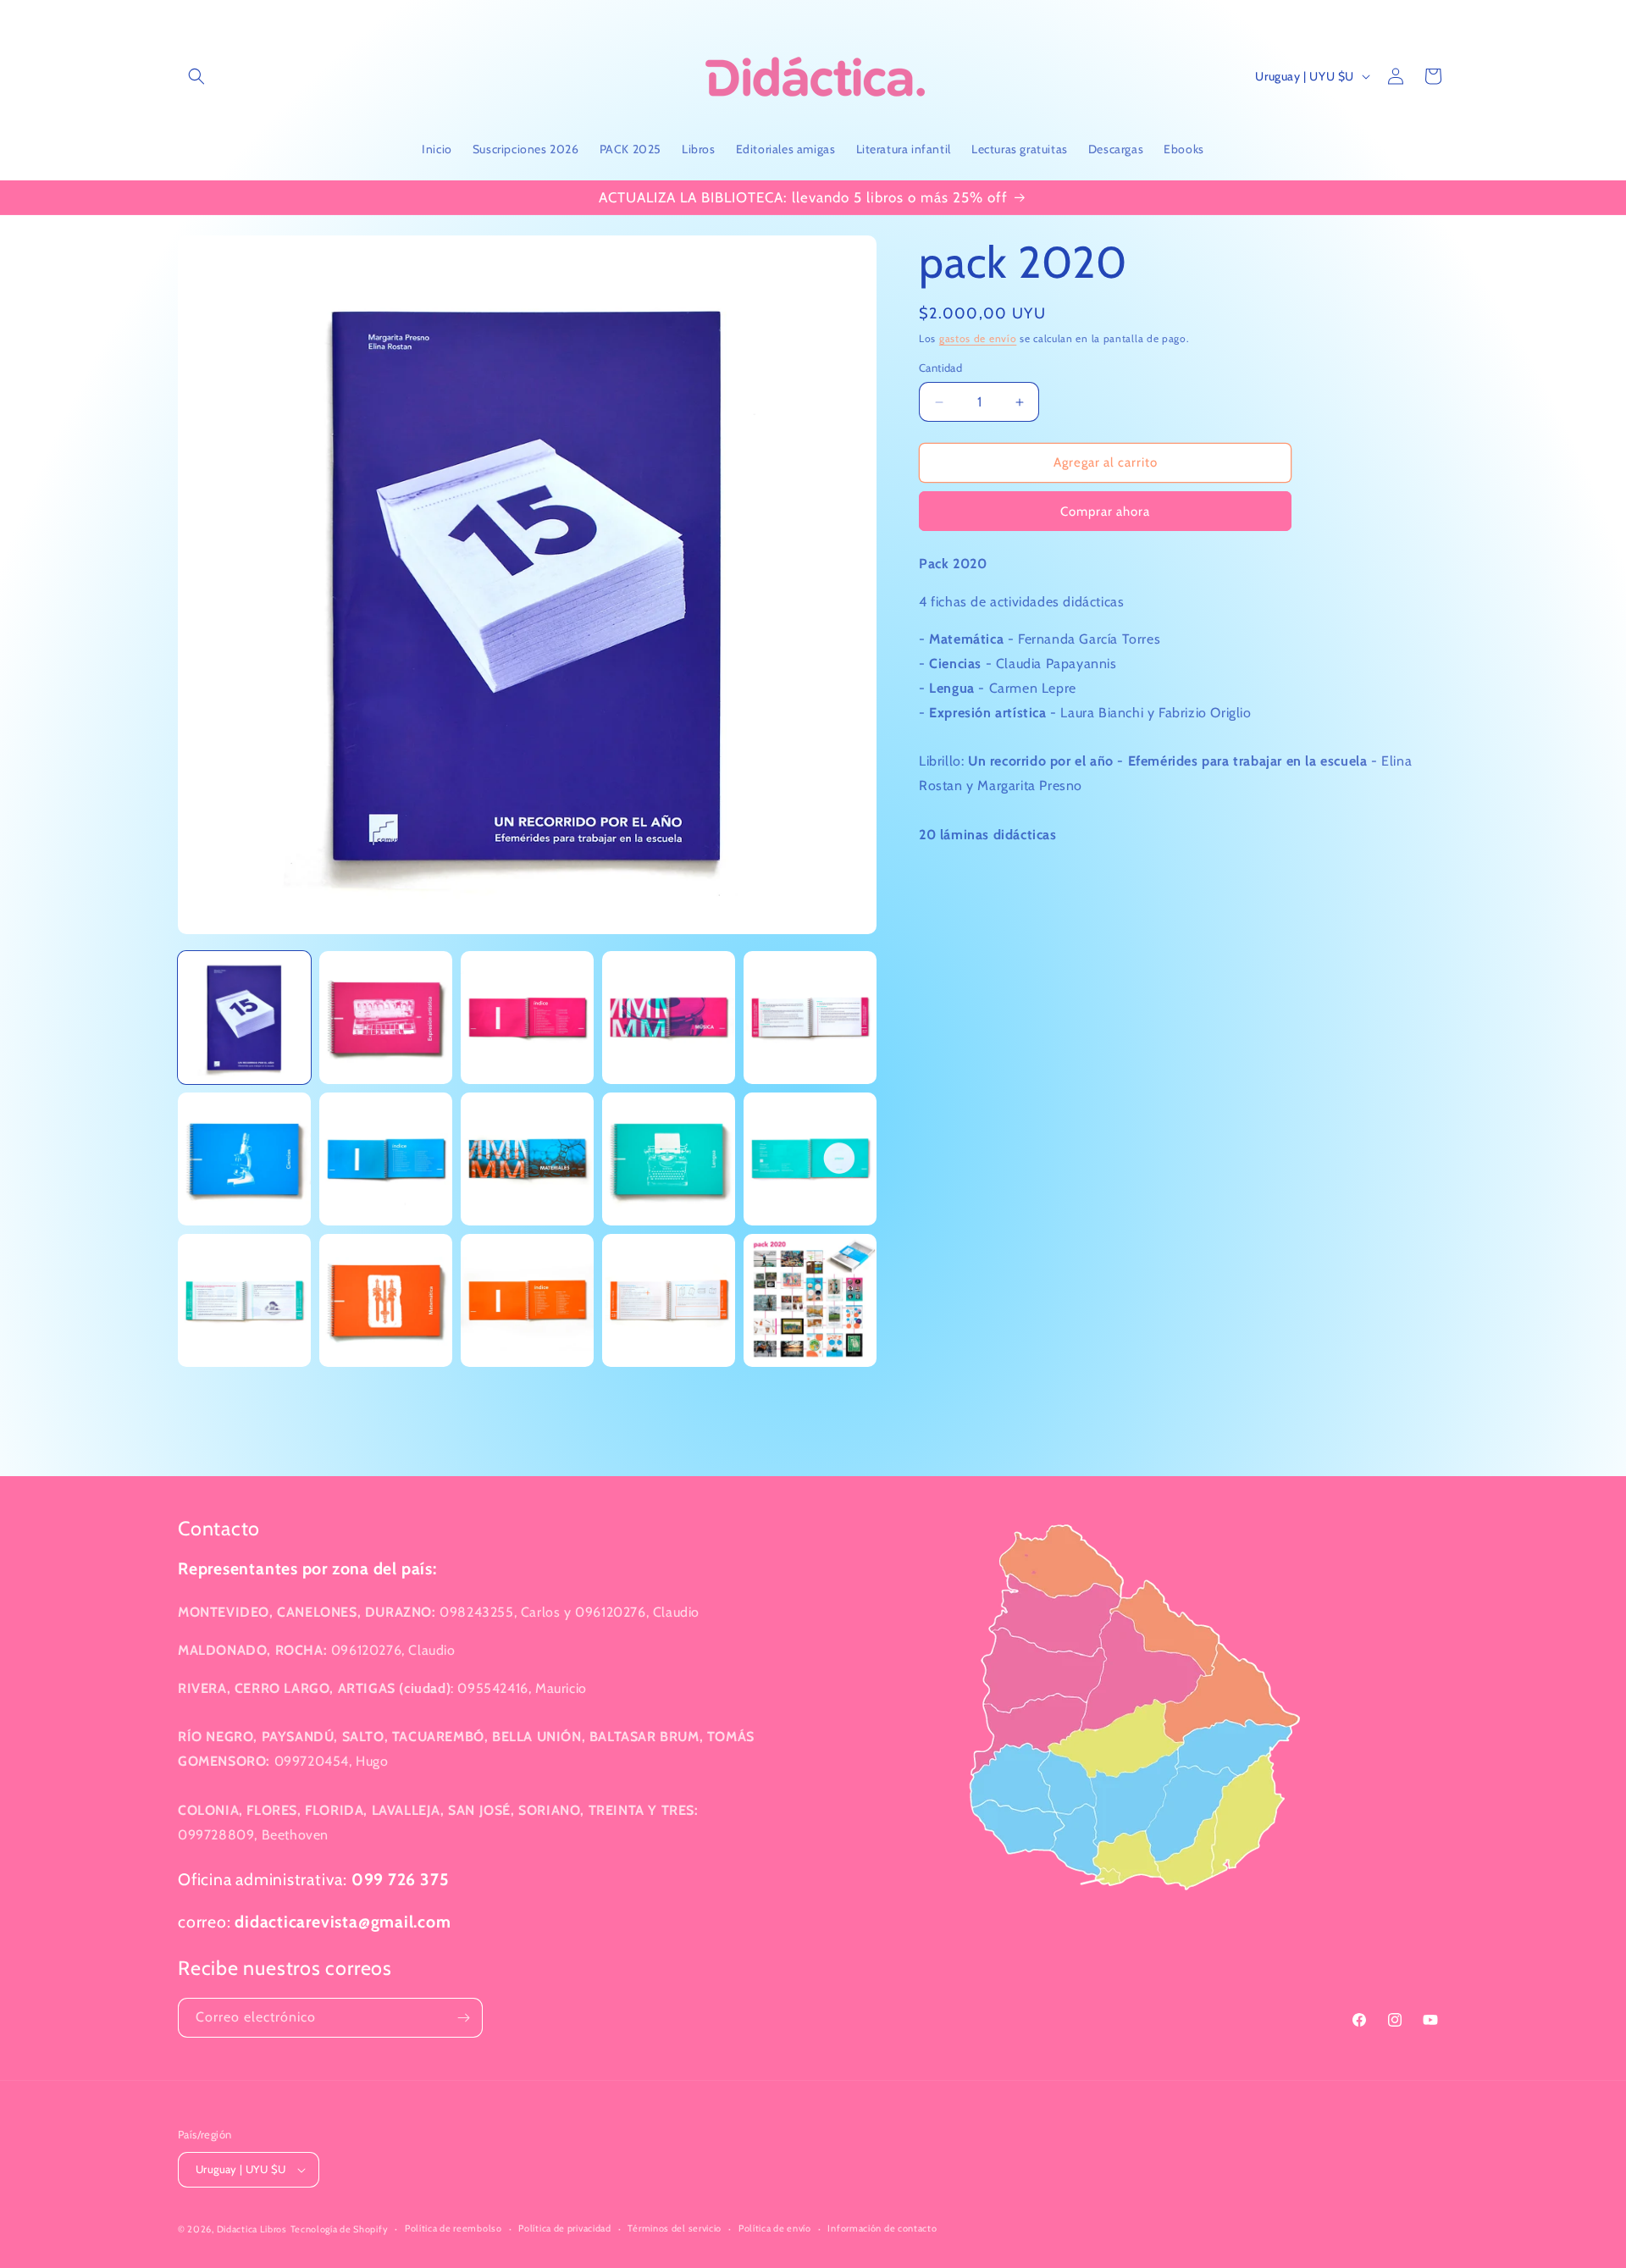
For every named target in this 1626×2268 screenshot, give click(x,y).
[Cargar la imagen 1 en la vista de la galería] (244, 1018)
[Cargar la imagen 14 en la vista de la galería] (669, 1300)
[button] (196, 76)
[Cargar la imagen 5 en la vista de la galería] (810, 1018)
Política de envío (775, 2228)
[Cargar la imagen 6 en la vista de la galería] (244, 1159)
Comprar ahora (1105, 512)
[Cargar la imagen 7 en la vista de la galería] (386, 1159)
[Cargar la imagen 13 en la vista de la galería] (527, 1300)
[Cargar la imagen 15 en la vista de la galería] (810, 1300)
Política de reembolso (454, 2228)
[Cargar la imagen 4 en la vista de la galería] (669, 1018)
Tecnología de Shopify (340, 2229)
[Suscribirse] (463, 2018)
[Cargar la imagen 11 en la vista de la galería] (244, 1300)
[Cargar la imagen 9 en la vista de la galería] (669, 1159)
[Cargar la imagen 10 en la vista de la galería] (810, 1159)
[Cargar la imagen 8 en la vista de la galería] (527, 1159)
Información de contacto (882, 2228)
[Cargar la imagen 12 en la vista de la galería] (386, 1300)
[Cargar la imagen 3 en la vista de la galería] (527, 1018)
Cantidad (940, 368)
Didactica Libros (252, 2229)
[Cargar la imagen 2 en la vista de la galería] (386, 1018)
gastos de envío (978, 338)
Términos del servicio (675, 2228)
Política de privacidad (564, 2228)
